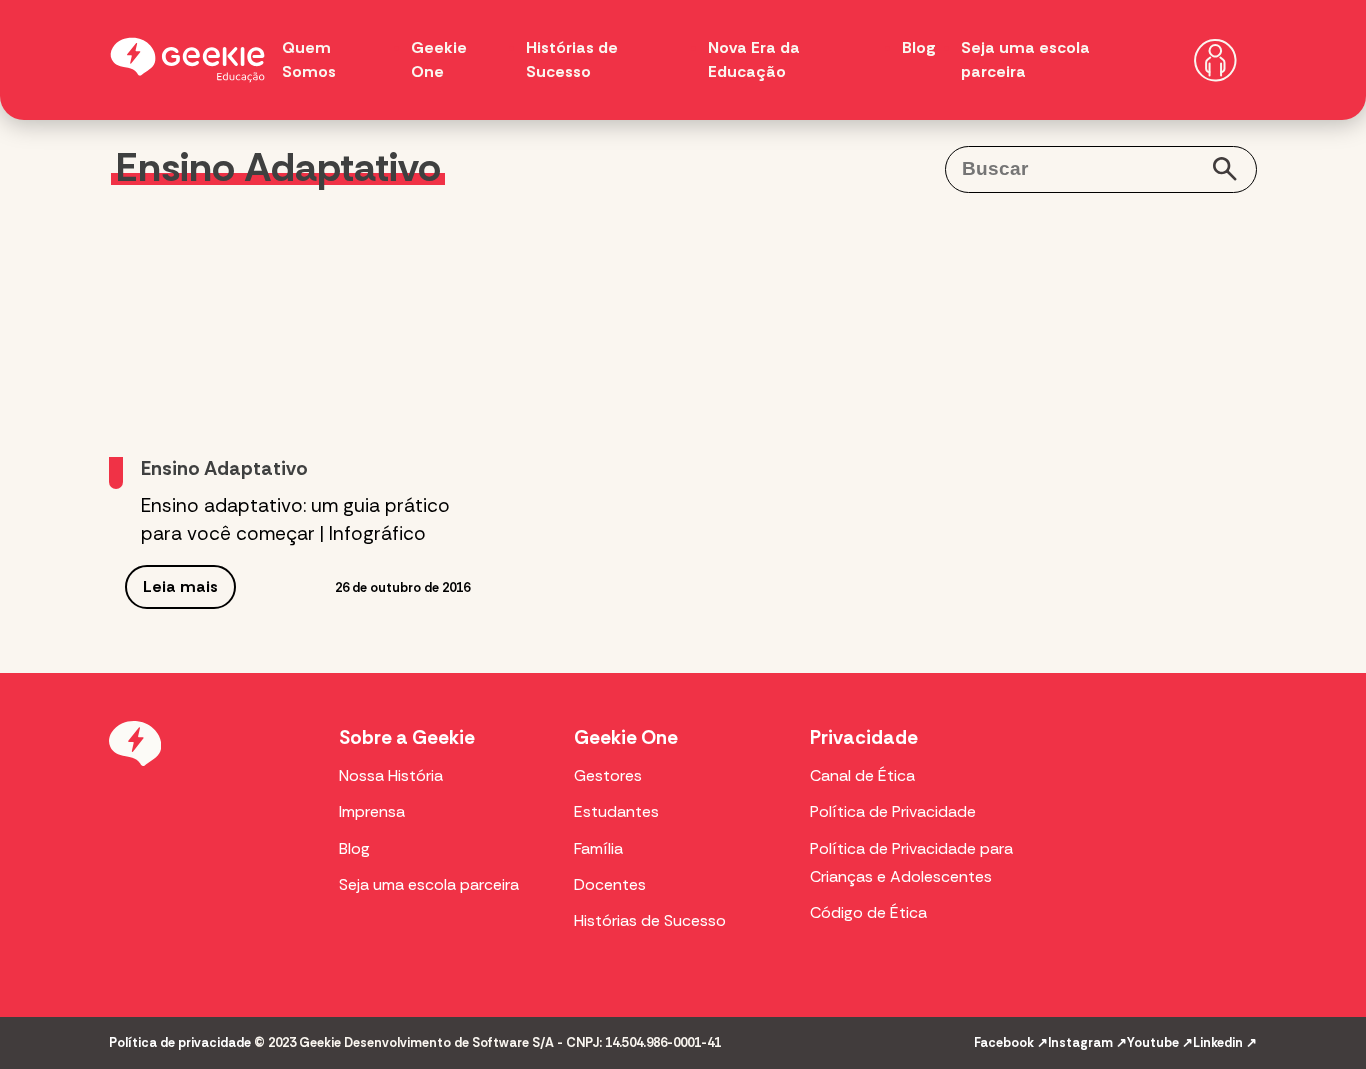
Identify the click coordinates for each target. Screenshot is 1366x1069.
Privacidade (864, 737)
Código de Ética (868, 912)
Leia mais (180, 586)
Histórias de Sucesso (650, 920)
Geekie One (626, 737)
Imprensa (372, 811)
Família (598, 848)
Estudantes (616, 811)
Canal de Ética (862, 775)
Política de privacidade (180, 1042)
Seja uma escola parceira (429, 884)
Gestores (608, 775)
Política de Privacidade (893, 811)
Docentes (610, 884)
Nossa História (391, 775)
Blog (919, 47)
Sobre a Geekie (407, 737)
